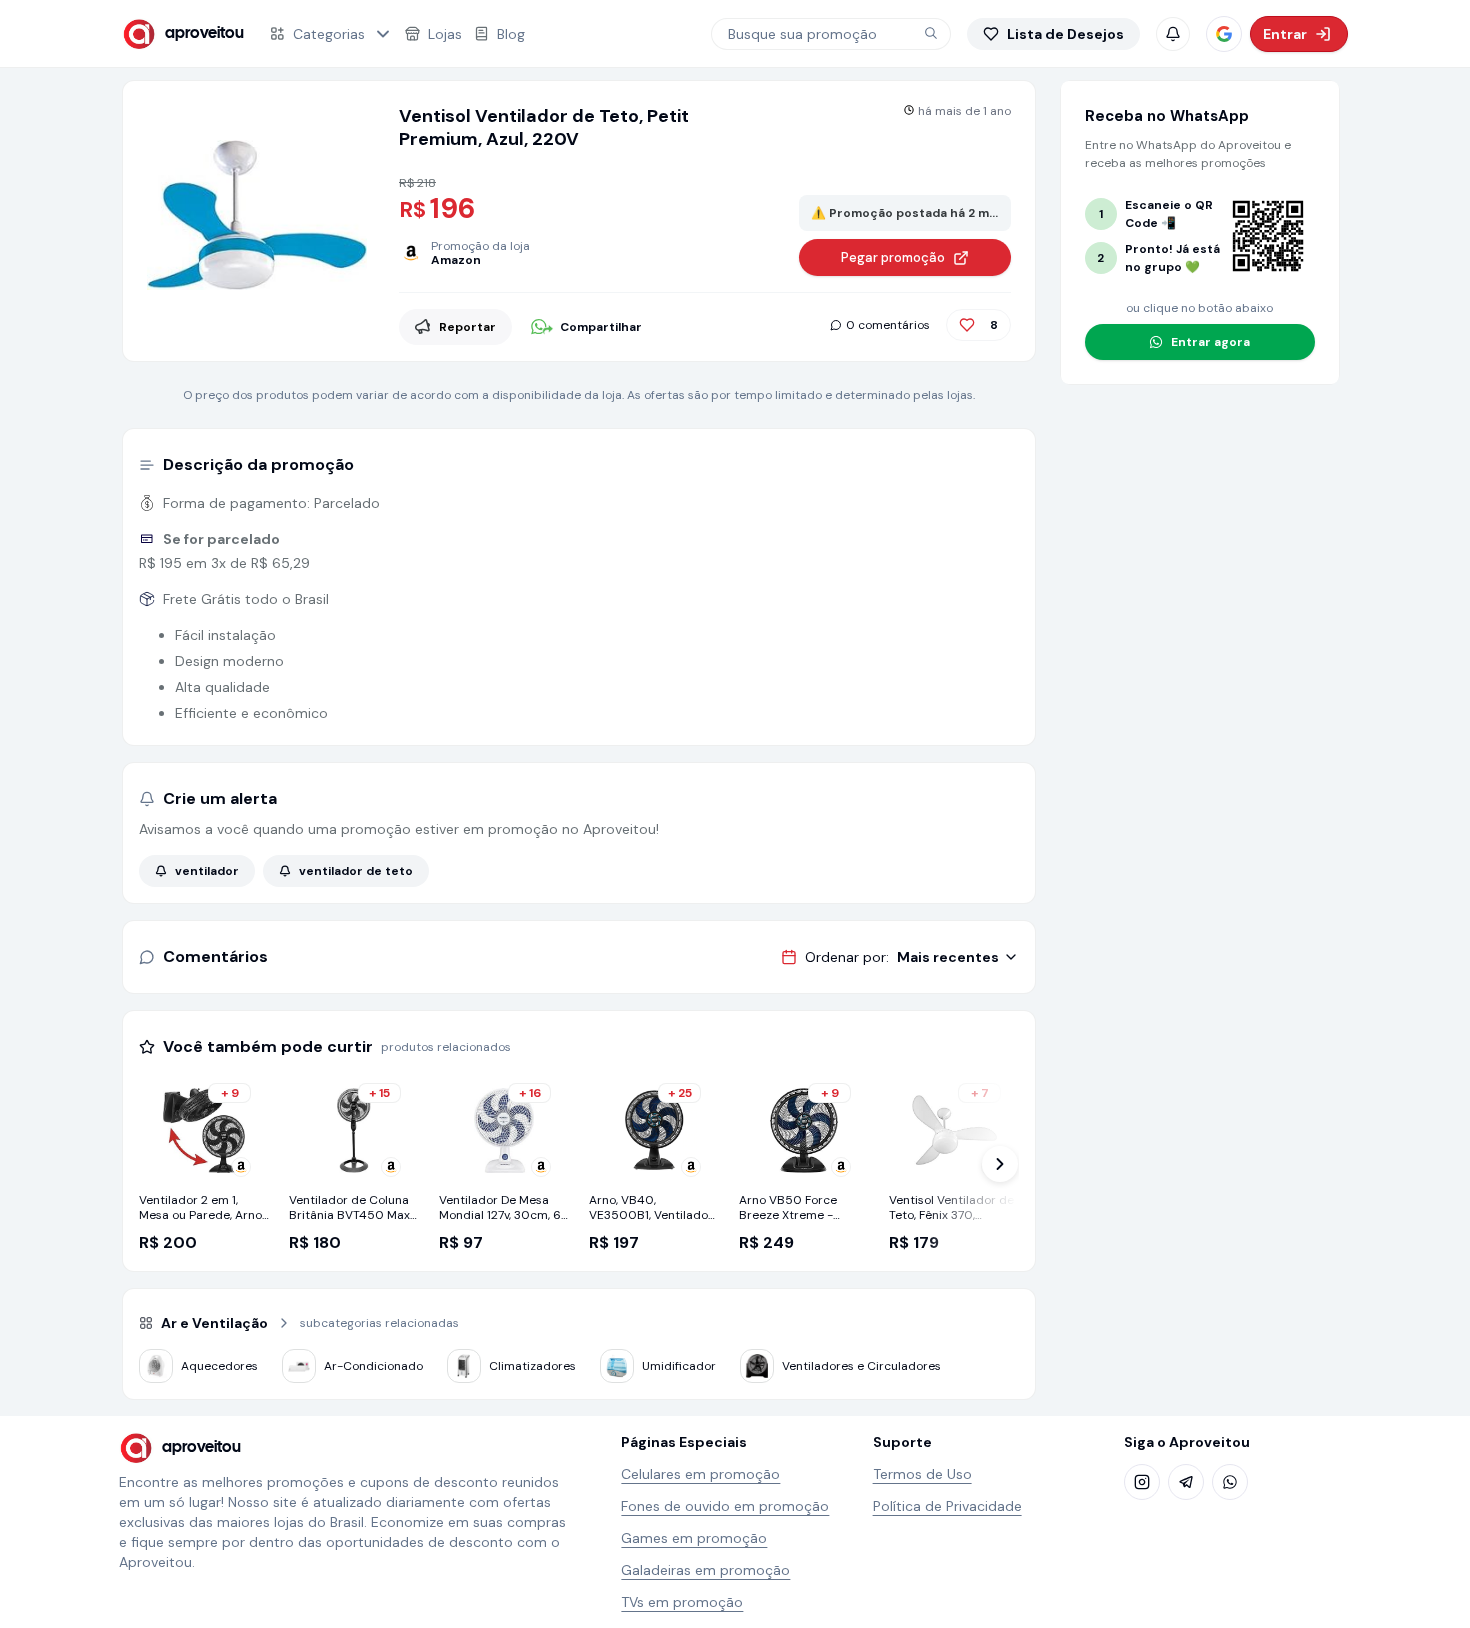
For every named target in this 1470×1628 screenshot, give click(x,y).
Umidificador (679, 1366)
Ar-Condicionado (373, 1366)
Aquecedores (219, 1366)
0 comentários (888, 325)
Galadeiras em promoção (705, 1570)
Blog (511, 34)
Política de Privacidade (947, 1506)
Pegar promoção (893, 257)
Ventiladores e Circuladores (861, 1366)
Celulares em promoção (700, 1474)
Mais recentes (948, 957)
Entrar (1285, 34)
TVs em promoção (682, 1602)
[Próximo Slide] (1000, 1164)
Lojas (445, 34)
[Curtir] (967, 325)
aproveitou (204, 33)
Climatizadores (532, 1366)
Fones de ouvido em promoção (725, 1506)
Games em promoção (694, 1538)
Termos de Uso (922, 1474)
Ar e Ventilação (214, 1323)
